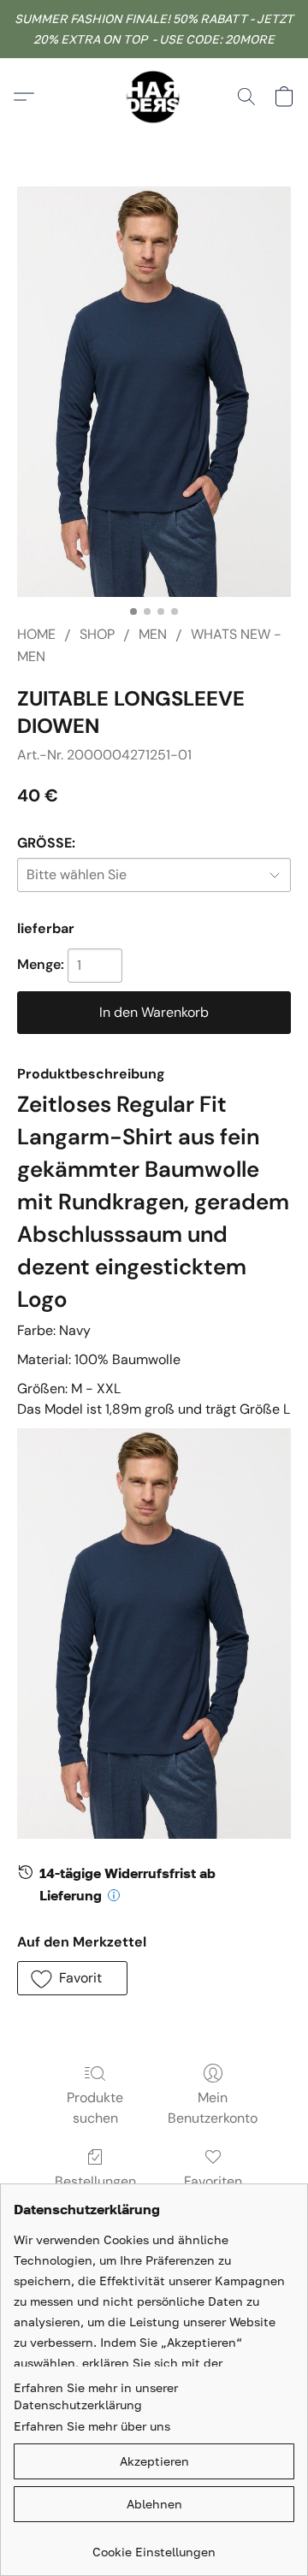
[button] (154, 97)
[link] (154, 2546)
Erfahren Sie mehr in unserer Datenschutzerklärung (96, 2396)
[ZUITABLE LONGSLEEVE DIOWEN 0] (154, 392)
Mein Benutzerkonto (213, 2108)
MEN (153, 634)
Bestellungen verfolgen (95, 2192)
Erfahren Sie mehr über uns (92, 2426)
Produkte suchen (95, 2108)
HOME (36, 634)
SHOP (97, 634)
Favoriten (213, 2181)
